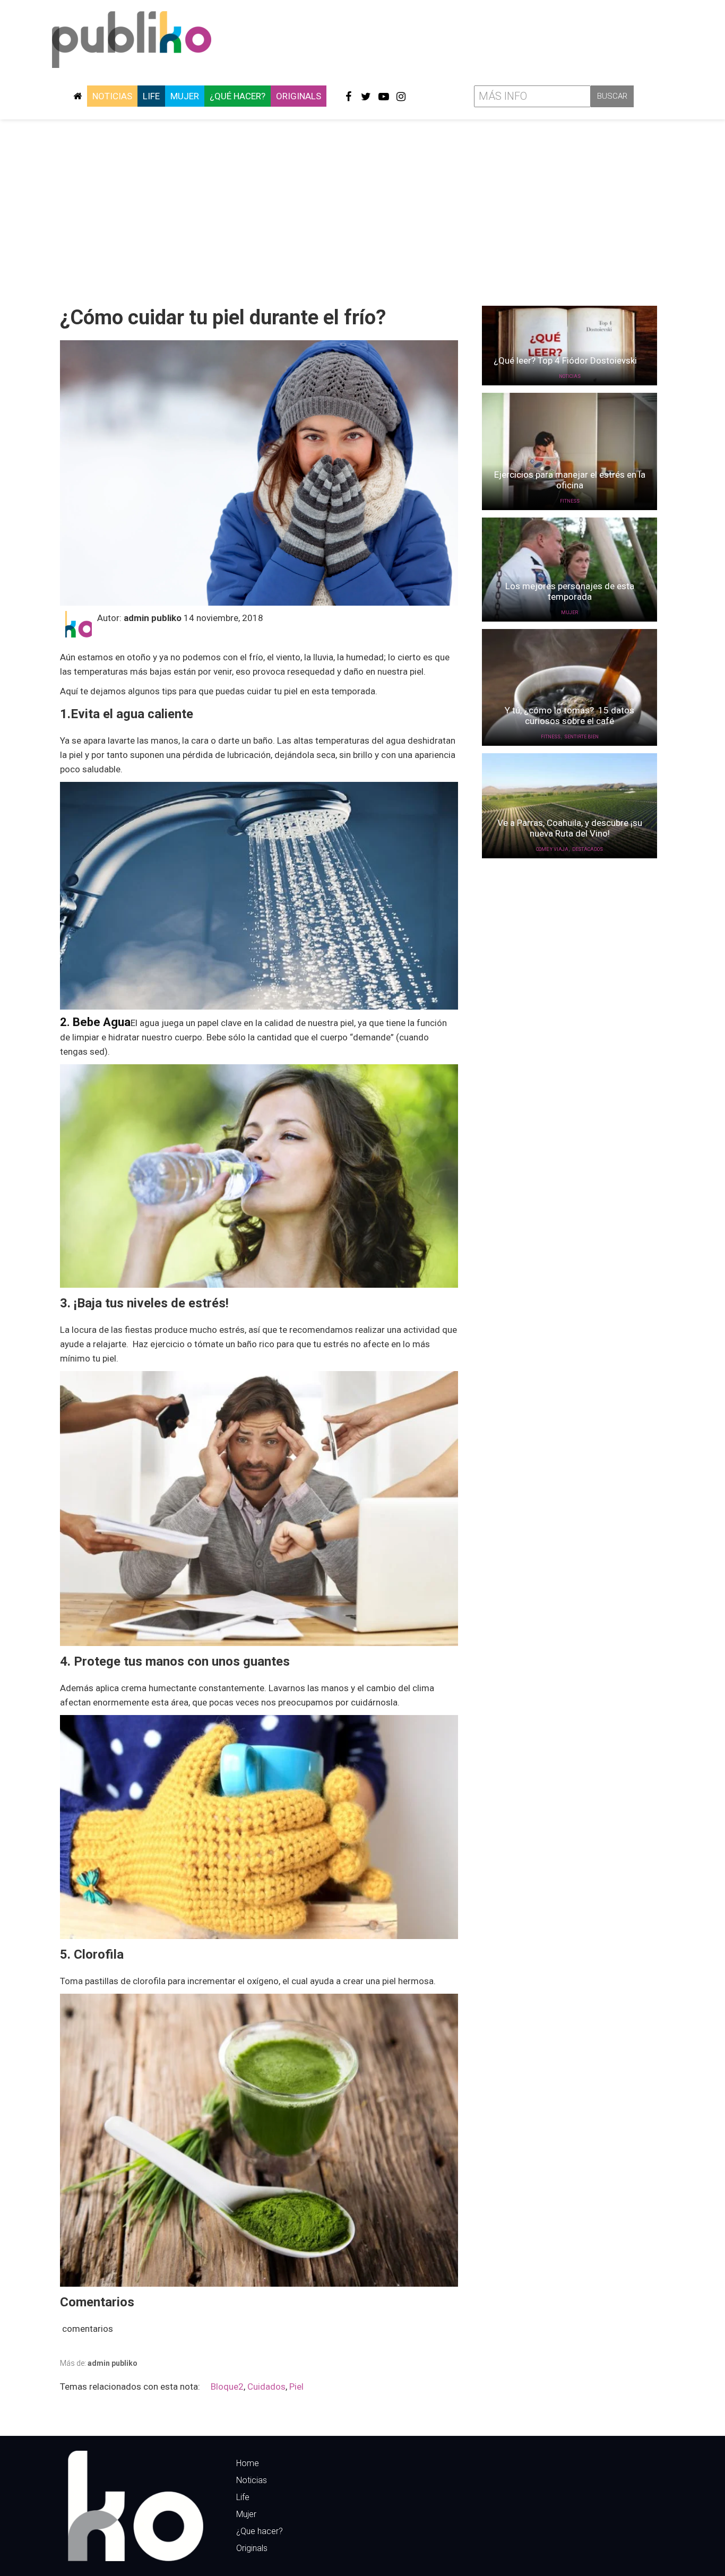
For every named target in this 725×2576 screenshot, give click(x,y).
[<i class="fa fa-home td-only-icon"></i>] (77, 96)
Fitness (570, 501)
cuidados (266, 2387)
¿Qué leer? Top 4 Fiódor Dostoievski (569, 360)
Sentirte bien (581, 737)
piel (296, 2387)
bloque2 (227, 2387)
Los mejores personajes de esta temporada (570, 591)
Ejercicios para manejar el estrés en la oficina (570, 480)
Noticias (112, 96)
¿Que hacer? (260, 2531)
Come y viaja (552, 849)
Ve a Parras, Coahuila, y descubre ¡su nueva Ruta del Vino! (570, 828)
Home (248, 2463)
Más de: (99, 2363)
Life (151, 96)
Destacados (588, 849)
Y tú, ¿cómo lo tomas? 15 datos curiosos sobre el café (569, 716)
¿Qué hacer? (238, 96)
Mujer (185, 96)
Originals (299, 96)
